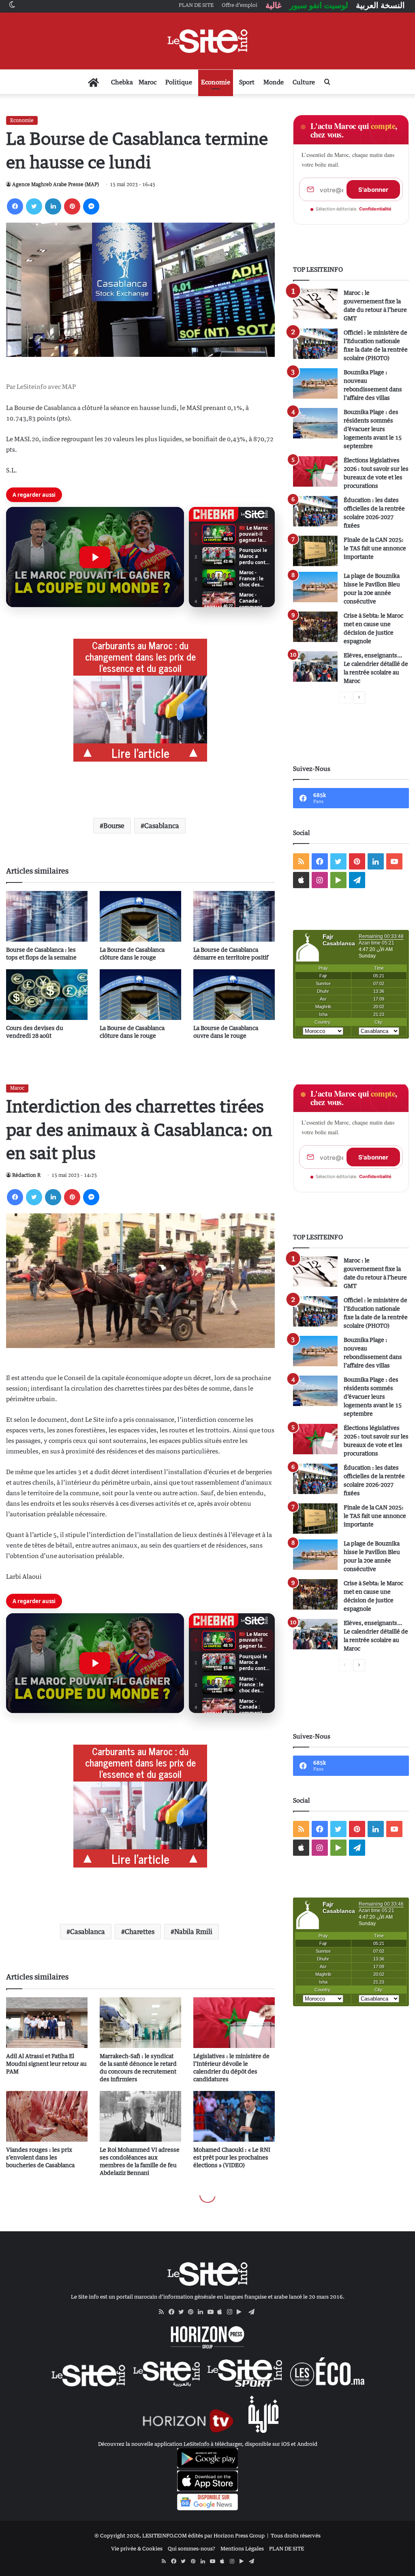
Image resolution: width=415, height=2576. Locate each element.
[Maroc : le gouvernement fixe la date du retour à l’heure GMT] (315, 304)
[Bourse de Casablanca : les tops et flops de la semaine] (47, 916)
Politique (179, 82)
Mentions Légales (242, 2548)
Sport (247, 82)
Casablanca (162, 826)
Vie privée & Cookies (137, 2548)
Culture (304, 82)
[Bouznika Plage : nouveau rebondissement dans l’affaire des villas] (315, 383)
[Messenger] (91, 206)
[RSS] (164, 2312)
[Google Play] (242, 2312)
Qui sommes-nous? (191, 2548)
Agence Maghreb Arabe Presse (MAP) (56, 184)
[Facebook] (15, 206)
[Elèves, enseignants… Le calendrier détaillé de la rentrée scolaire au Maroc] (315, 667)
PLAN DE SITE (287, 2548)
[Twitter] (34, 206)
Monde (274, 82)
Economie (216, 82)
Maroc (148, 82)
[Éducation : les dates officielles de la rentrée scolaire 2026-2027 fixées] (315, 511)
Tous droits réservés (296, 2535)
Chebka (122, 82)
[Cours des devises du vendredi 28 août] (47, 995)
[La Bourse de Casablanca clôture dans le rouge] (140, 916)
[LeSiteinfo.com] (207, 41)
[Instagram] (232, 2312)
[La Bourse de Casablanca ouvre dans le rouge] (234, 995)
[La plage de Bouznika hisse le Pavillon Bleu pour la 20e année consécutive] (315, 587)
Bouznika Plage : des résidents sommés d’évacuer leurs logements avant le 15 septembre (373, 429)
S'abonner (373, 190)
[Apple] (222, 2312)
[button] (95, 557)
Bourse (114, 826)
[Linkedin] (53, 206)
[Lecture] (95, 557)
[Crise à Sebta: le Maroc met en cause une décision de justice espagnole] (315, 627)
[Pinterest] (72, 206)
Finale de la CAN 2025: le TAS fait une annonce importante (375, 548)
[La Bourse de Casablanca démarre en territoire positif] (234, 916)
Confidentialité (375, 209)
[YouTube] (212, 2312)
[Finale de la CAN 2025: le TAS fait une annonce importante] (315, 551)
